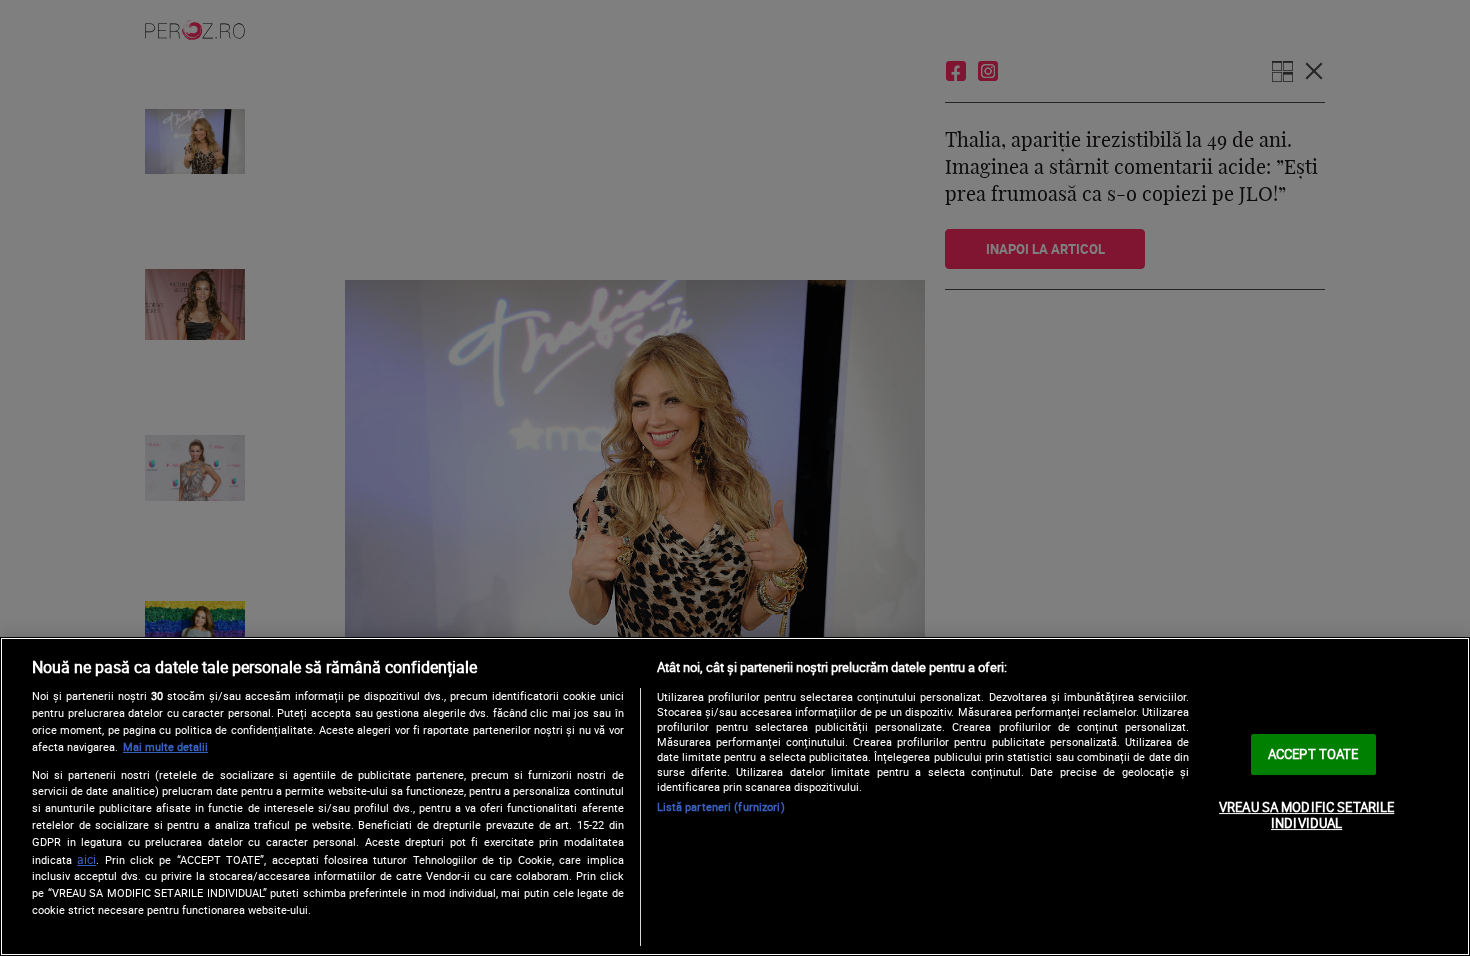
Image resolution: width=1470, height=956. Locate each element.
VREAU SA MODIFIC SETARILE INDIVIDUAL (1306, 815)
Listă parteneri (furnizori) (721, 806)
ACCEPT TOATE (1313, 754)
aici (86, 859)
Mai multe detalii (165, 746)
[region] (735, 796)
